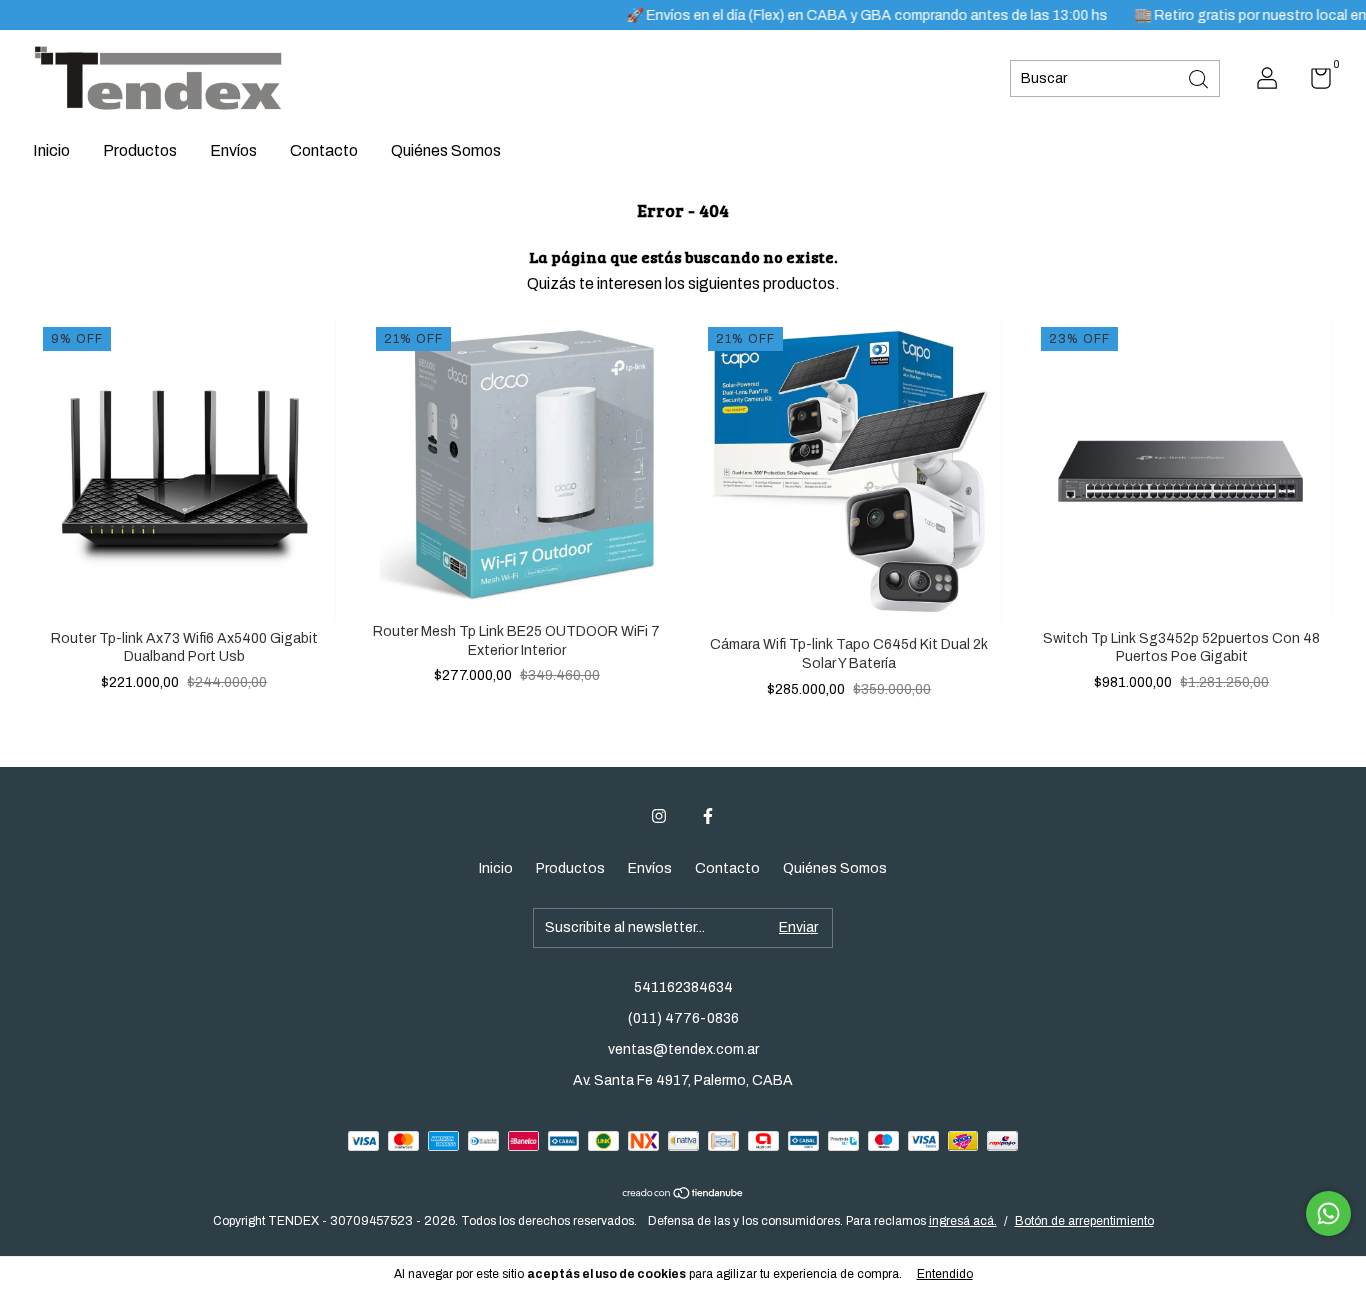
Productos (140, 150)
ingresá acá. (963, 1221)
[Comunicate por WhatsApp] (1328, 1213)
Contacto (324, 150)
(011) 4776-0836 (683, 1018)
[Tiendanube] (683, 1194)
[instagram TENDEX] (659, 816)
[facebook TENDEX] (708, 816)
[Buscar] (1200, 77)
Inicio (51, 150)
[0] (1313, 82)
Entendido (945, 1274)
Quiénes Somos (446, 150)
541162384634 (683, 987)
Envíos (233, 150)
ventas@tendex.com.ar (683, 1049)
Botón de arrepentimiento (1084, 1221)
